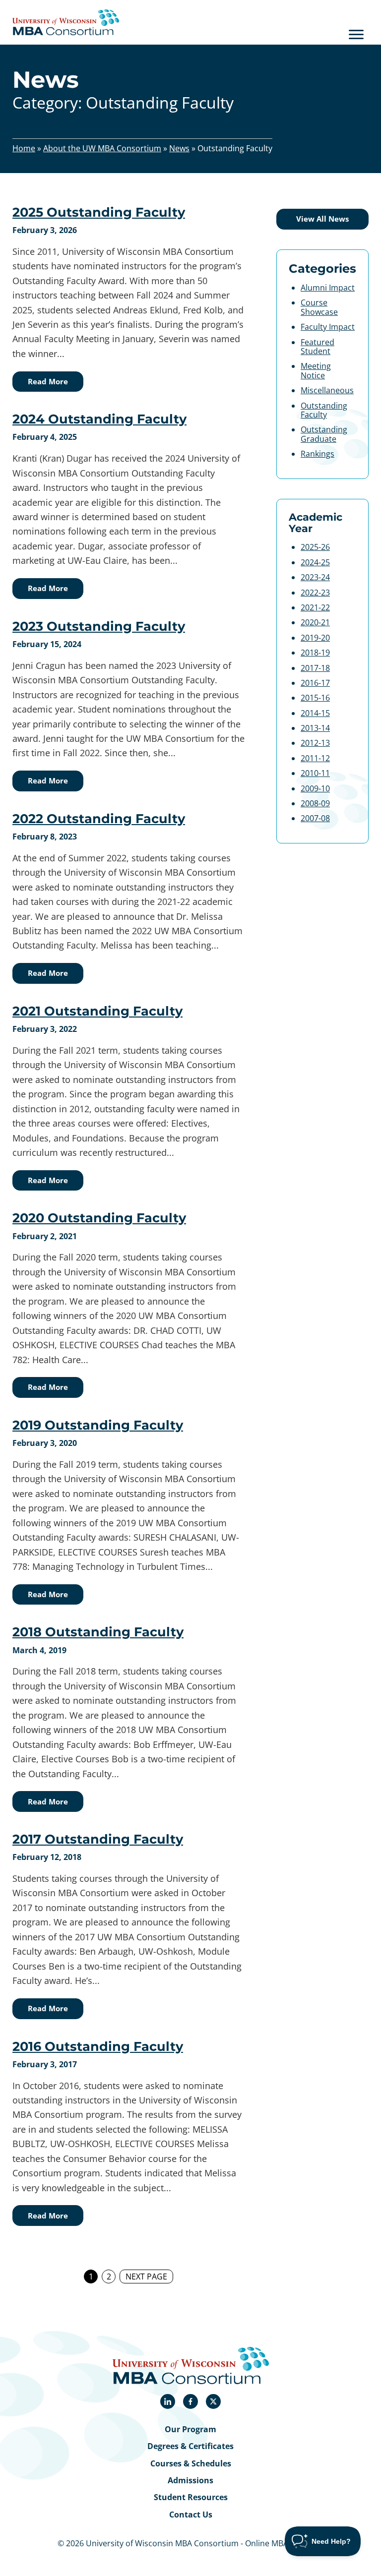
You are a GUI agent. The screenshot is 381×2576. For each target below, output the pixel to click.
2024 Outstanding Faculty (99, 419)
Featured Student (317, 347)
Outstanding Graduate (324, 434)
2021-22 (315, 607)
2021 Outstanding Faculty (97, 1011)
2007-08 (315, 818)
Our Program (190, 2429)
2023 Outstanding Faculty (99, 626)
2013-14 (315, 728)
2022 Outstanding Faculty (99, 818)
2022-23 (315, 593)
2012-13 (315, 743)
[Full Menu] (356, 34)
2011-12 (315, 758)
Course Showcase (319, 307)
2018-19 (315, 653)
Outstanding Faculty (324, 410)
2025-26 (315, 547)
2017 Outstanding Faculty (98, 1839)
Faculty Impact (328, 327)
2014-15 (315, 713)
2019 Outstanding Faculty (98, 1425)
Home (24, 148)
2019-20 (315, 638)
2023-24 (315, 577)
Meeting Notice (316, 370)
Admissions (190, 2480)
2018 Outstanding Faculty (98, 1632)
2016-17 (315, 683)
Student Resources (191, 2497)
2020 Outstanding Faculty (99, 1218)
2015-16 (315, 698)
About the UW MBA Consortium (102, 148)
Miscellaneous (327, 390)
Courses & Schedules (191, 2463)
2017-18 (315, 668)
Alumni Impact (328, 288)
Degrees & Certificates (190, 2446)
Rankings (317, 454)
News (179, 148)
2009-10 (315, 788)
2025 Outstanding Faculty (99, 212)
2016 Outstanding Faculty (98, 2046)
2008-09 (315, 803)
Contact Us (191, 2515)
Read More (48, 381)
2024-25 (315, 562)
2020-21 (315, 622)
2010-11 (315, 773)
